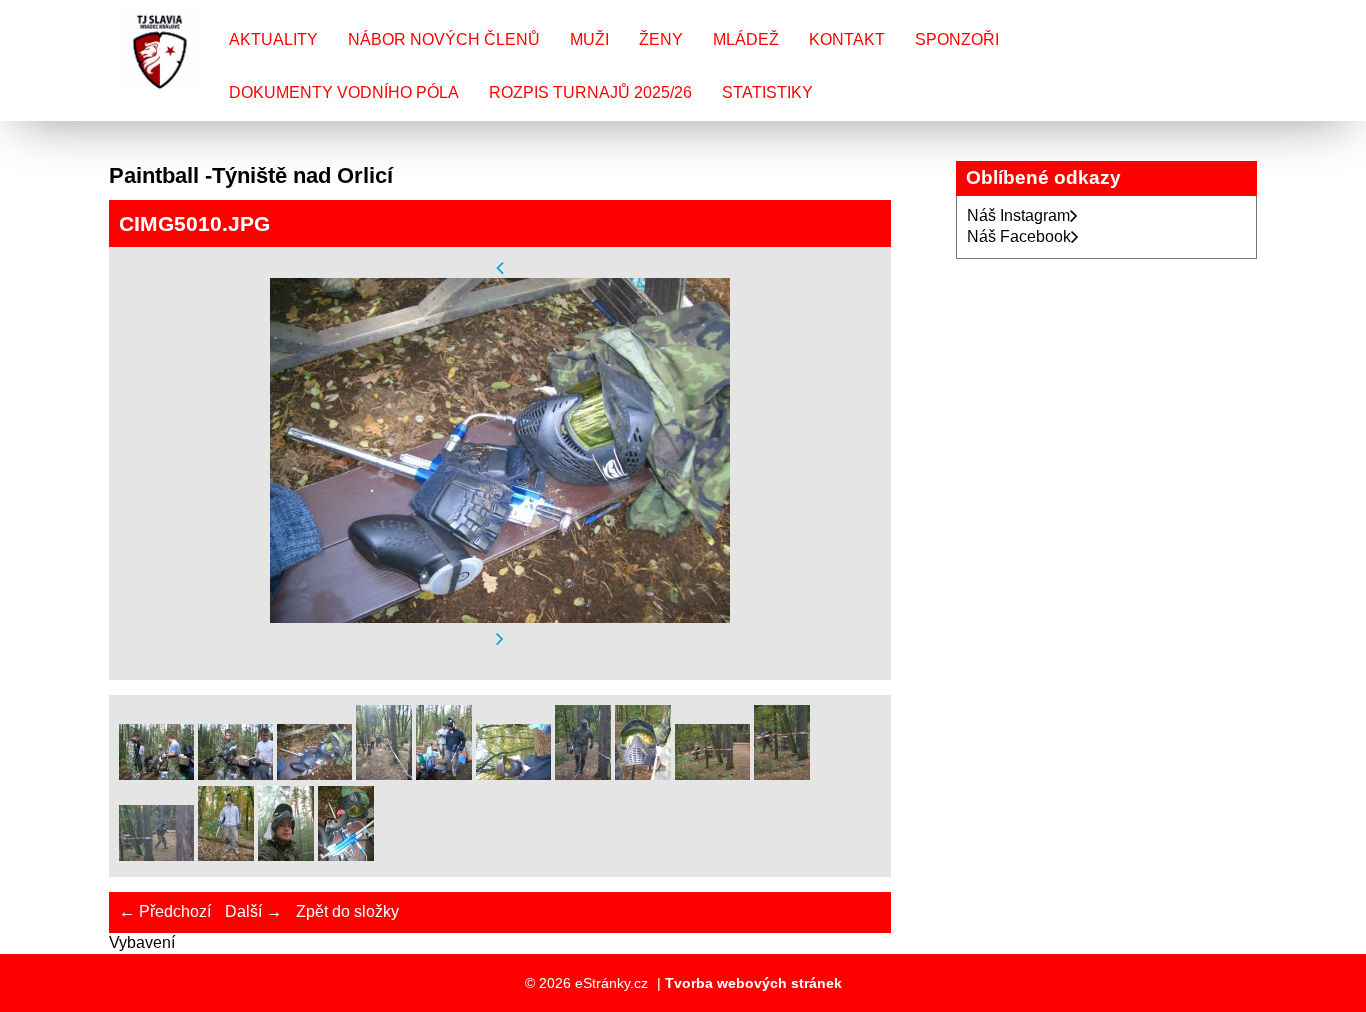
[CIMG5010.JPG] (314, 774)
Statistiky (767, 92)
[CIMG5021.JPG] (286, 855)
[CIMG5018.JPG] (156, 855)
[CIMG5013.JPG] (513, 774)
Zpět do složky (347, 911)
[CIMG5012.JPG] (444, 774)
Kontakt (847, 39)
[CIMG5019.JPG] (226, 855)
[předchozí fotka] (500, 267)
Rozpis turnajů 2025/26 (590, 92)
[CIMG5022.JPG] (346, 855)
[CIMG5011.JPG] (384, 774)
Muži (589, 39)
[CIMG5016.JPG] (712, 774)
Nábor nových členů (444, 39)
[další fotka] (500, 639)
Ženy (661, 39)
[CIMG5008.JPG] (156, 774)
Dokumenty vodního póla (344, 92)
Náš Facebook (1019, 236)
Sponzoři (957, 39)
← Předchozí (165, 911)
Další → (253, 911)
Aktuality (273, 39)
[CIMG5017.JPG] (782, 774)
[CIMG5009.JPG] (235, 774)
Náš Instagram (1018, 215)
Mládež (746, 39)
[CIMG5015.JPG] (643, 774)
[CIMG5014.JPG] (583, 774)
